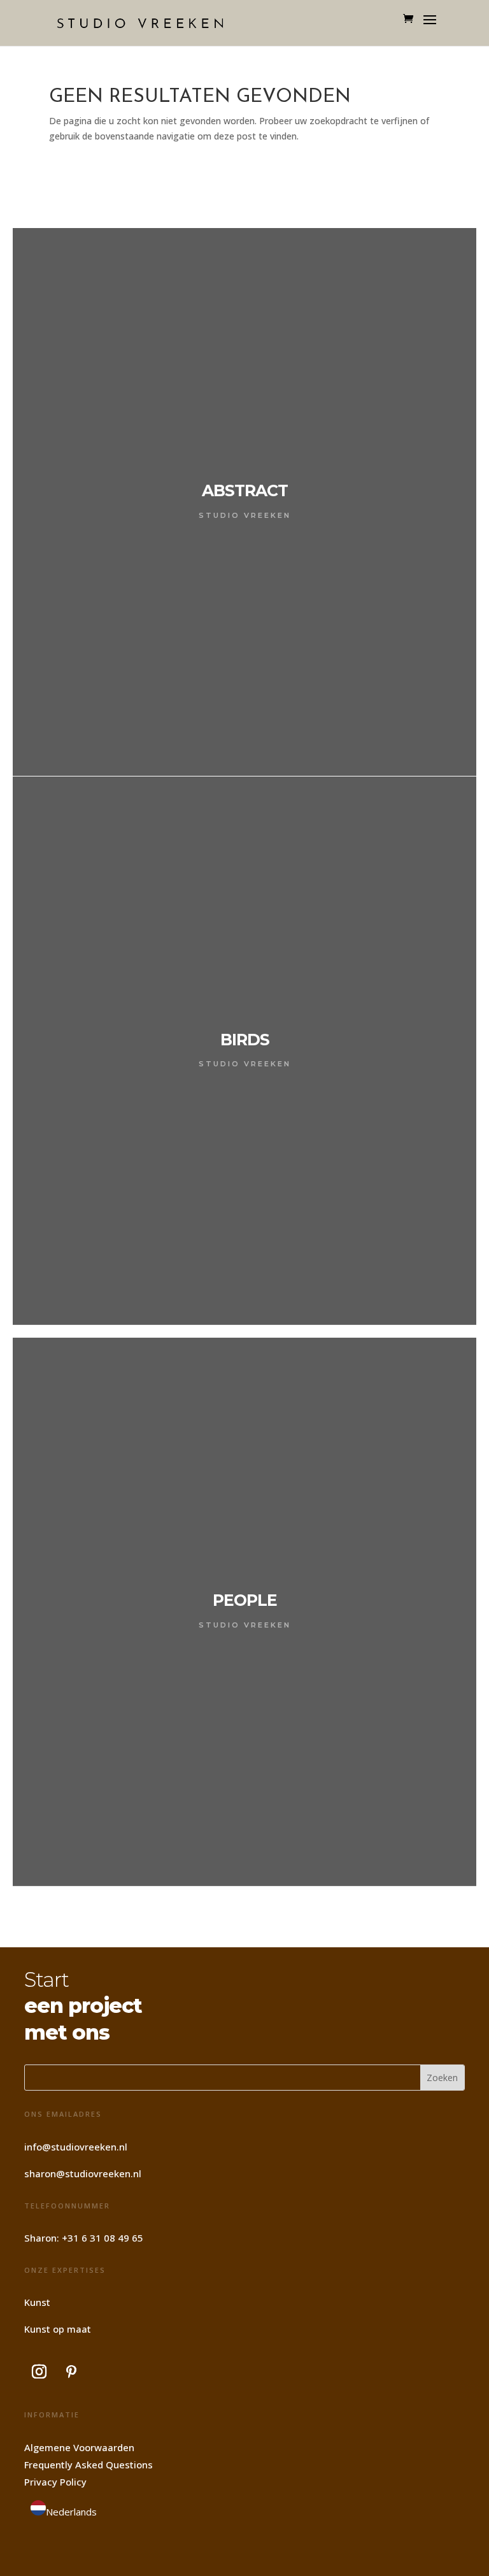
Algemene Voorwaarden (79, 2447)
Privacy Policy (55, 2482)
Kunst (37, 2302)
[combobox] (64, 2510)
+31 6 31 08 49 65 (103, 2238)
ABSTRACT (245, 490)
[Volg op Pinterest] (71, 2372)
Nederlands (71, 2512)
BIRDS (245, 1040)
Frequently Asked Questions (89, 2465)
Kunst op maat (58, 2329)
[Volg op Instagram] (39, 2372)
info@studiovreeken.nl (76, 2147)
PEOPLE (245, 1600)
